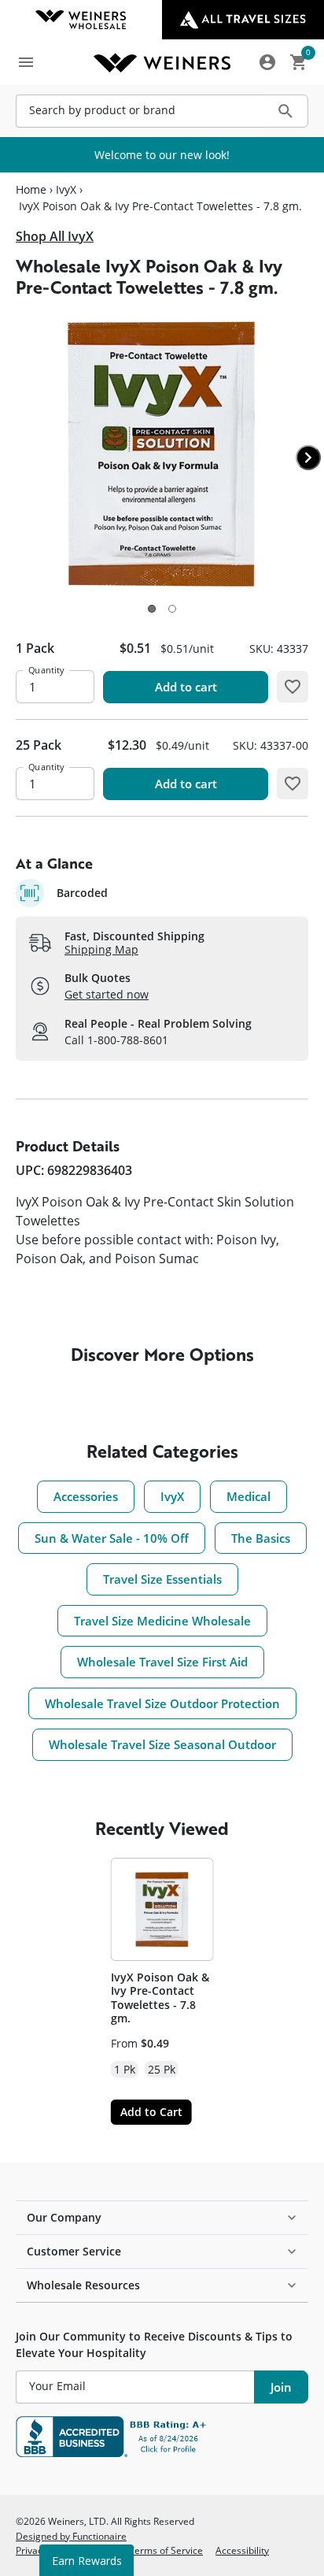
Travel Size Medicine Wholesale (162, 1621)
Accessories (86, 1496)
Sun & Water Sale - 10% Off (112, 1538)
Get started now (107, 994)
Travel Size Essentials (162, 1579)
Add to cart (186, 687)
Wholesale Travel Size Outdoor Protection (162, 1703)
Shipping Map (101, 949)
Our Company (64, 2217)
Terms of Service (166, 2550)
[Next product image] (308, 458)
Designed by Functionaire (71, 2536)
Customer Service (74, 2251)
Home (31, 190)
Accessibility (242, 2550)
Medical (249, 1496)
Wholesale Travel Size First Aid (162, 1662)
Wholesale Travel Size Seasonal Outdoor (162, 1744)
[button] (152, 609)
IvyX (66, 190)
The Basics (261, 1538)
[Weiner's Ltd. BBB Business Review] (162, 2437)
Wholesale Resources (83, 2285)
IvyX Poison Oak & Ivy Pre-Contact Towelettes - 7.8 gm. (160, 1998)
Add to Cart (151, 2112)
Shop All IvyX (55, 236)
